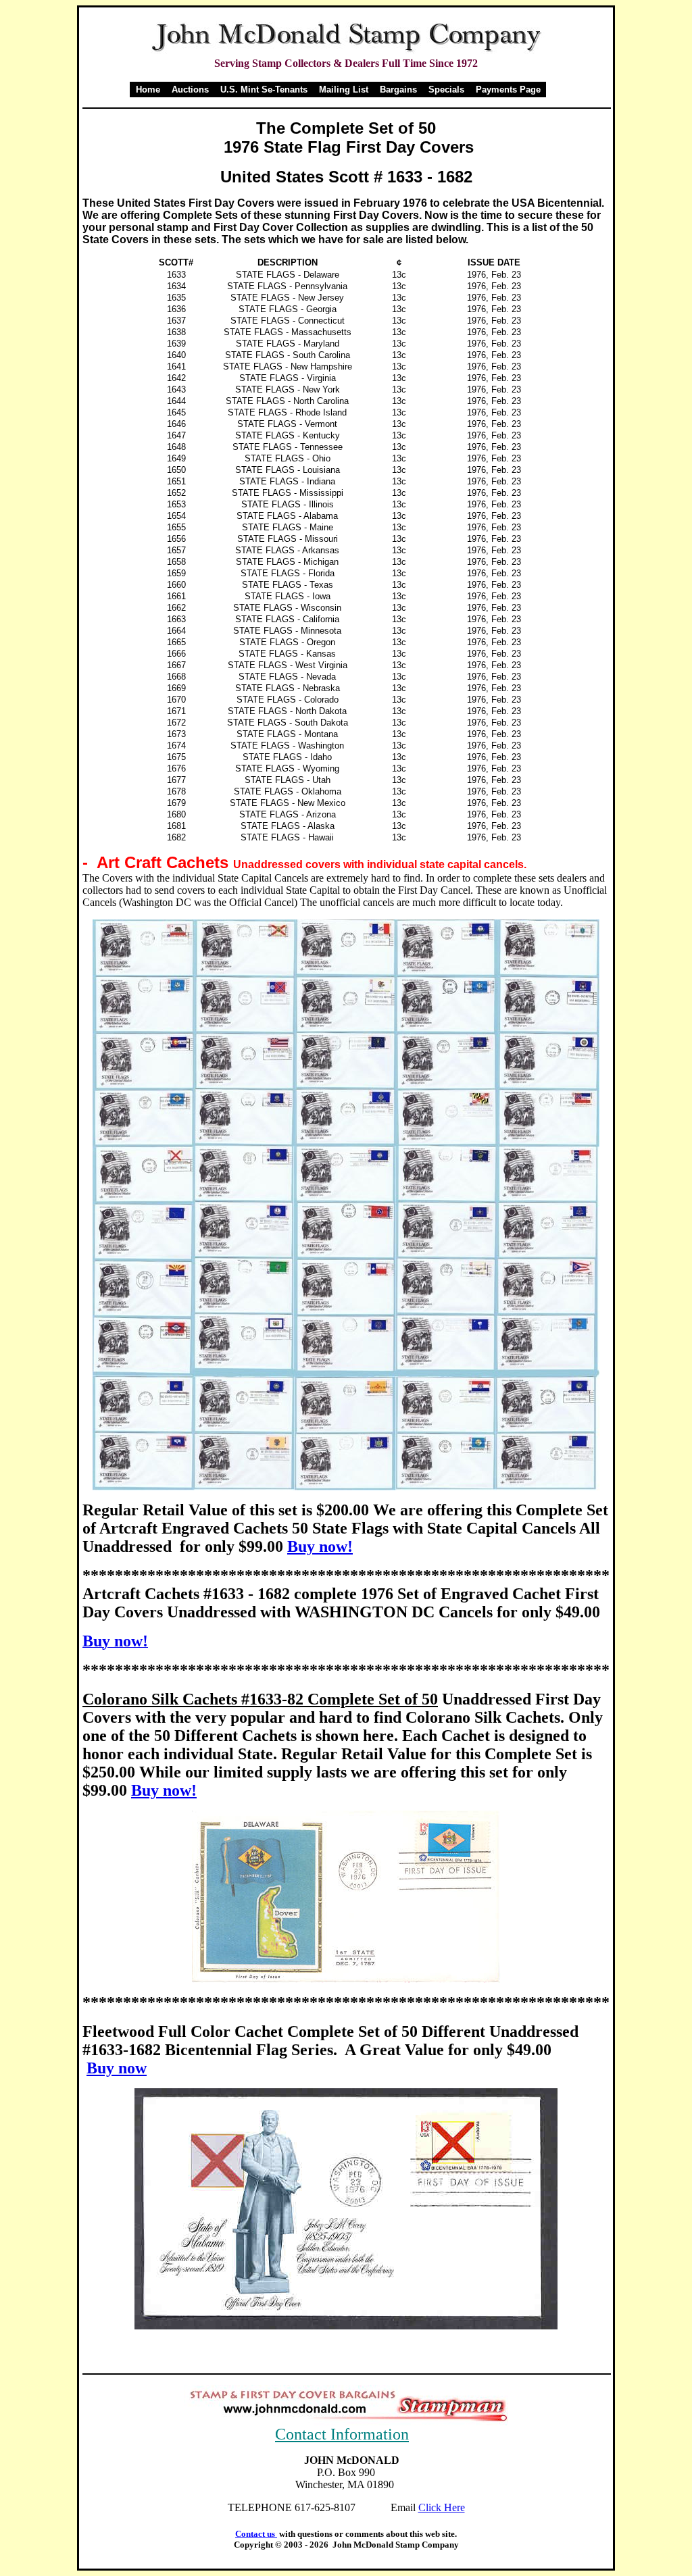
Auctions (190, 90)
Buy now (117, 2068)
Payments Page (508, 90)
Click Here (442, 2507)
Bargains (398, 90)
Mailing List (344, 90)
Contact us (256, 2534)
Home (148, 90)
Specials (446, 90)
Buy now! (320, 1546)
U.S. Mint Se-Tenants (264, 90)
